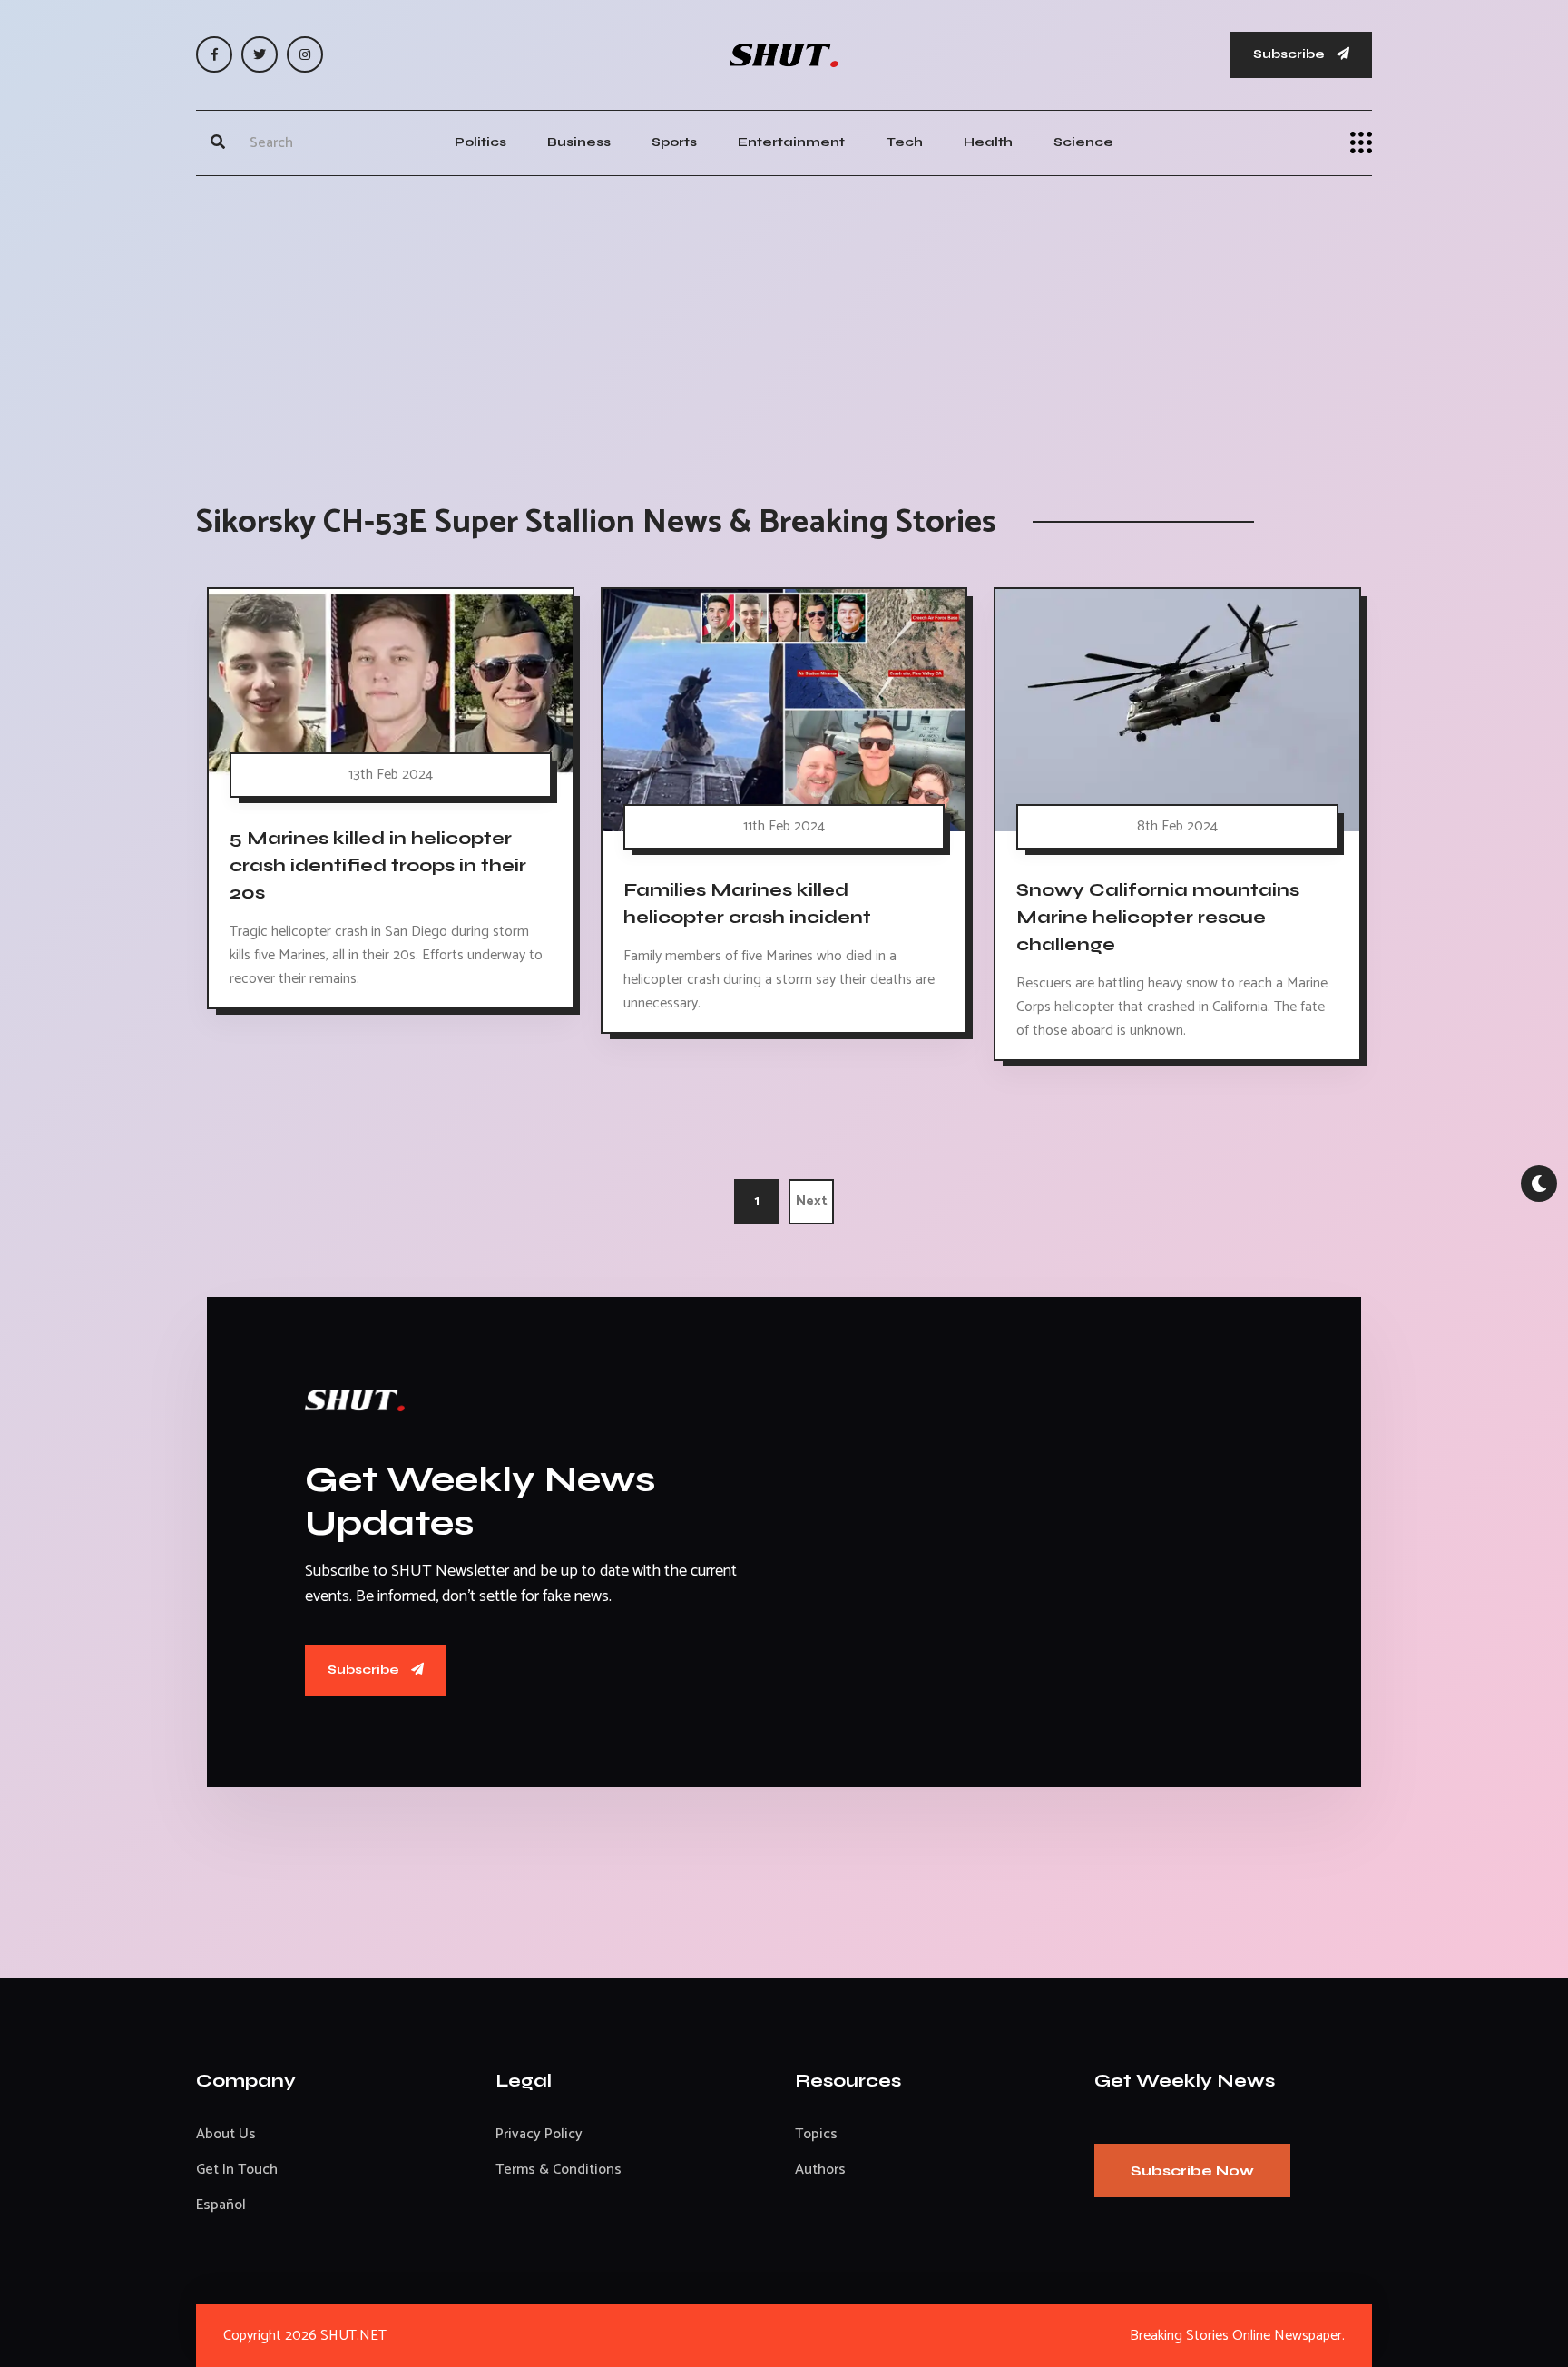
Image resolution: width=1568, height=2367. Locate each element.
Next (812, 1201)
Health (988, 142)
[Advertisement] (784, 321)
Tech (904, 142)
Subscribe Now (1192, 2171)
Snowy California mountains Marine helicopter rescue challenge (1158, 917)
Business (579, 142)
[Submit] (218, 142)
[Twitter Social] (260, 54)
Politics (480, 142)
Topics (816, 2134)
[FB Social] (214, 54)
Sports (674, 142)
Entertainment (791, 142)
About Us (226, 2134)
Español (221, 2205)
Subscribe (1290, 54)
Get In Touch (237, 2170)
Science (1083, 142)
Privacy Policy (539, 2134)
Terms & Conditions (559, 2170)
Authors (820, 2170)
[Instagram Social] (305, 54)
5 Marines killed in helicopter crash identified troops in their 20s (378, 865)
